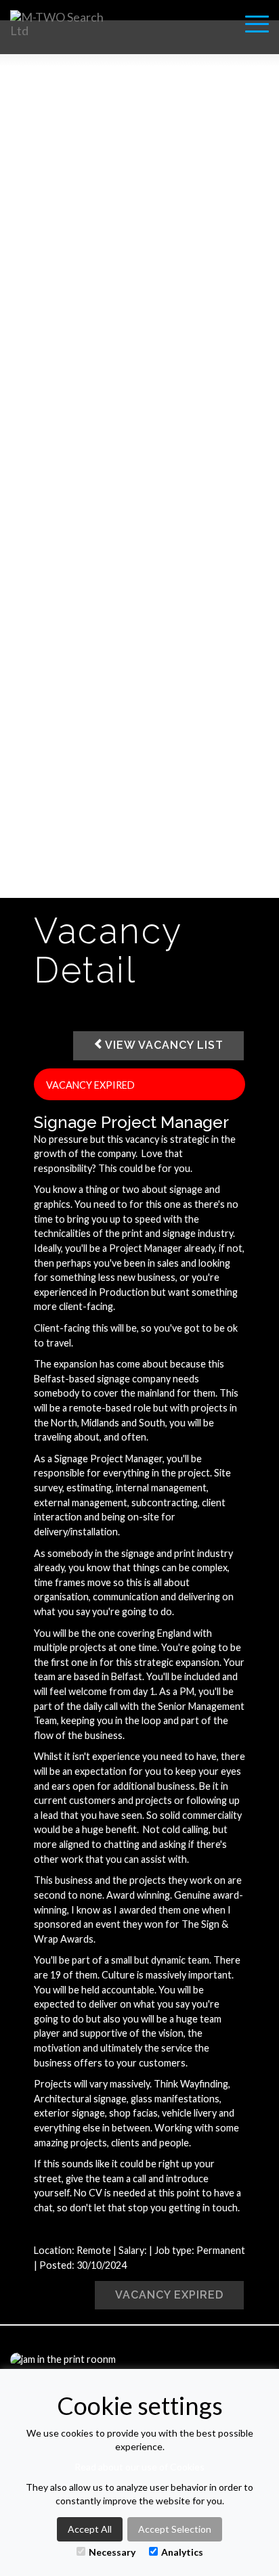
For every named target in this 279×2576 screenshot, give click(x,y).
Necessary (112, 2552)
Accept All (90, 2529)
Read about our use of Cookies (139, 2467)
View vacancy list (164, 1045)
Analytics (182, 2552)
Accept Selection (175, 2529)
